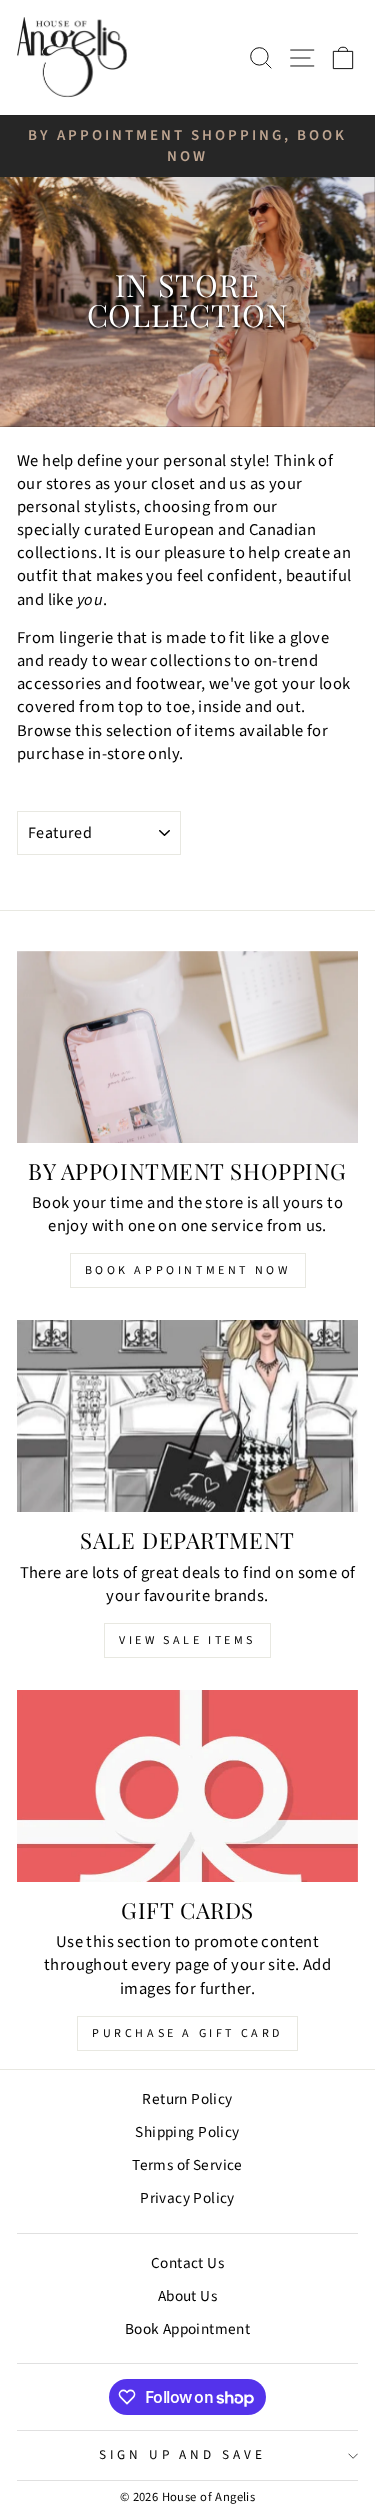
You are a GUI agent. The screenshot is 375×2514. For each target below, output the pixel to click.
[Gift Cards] (187, 1786)
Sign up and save (183, 2454)
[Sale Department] (187, 1416)
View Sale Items (187, 1640)
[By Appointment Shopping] (187, 1047)
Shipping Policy (187, 2132)
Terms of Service (187, 2165)
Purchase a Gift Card (187, 2033)
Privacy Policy (187, 2198)
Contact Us (187, 2263)
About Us (187, 2296)
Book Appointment (188, 2329)
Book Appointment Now (188, 1270)
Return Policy (187, 2099)
